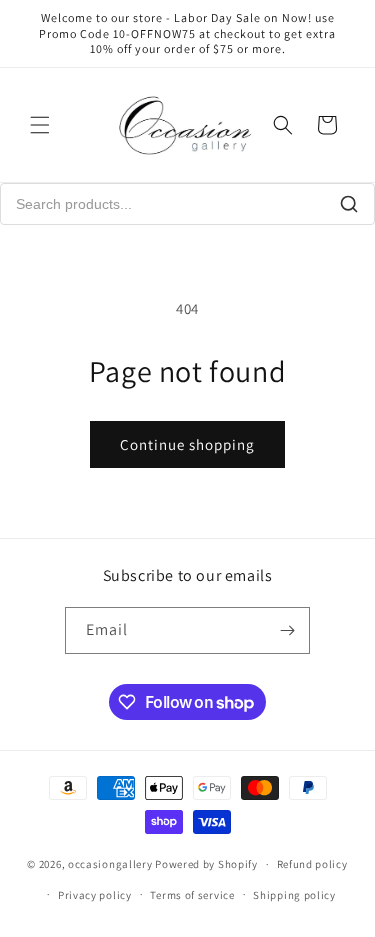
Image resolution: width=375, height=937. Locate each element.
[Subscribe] (287, 630)
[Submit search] (349, 204)
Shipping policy (294, 895)
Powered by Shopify (206, 864)
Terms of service (192, 895)
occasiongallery (110, 864)
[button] (40, 125)
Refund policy (312, 864)
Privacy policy (95, 895)
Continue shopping (187, 444)
